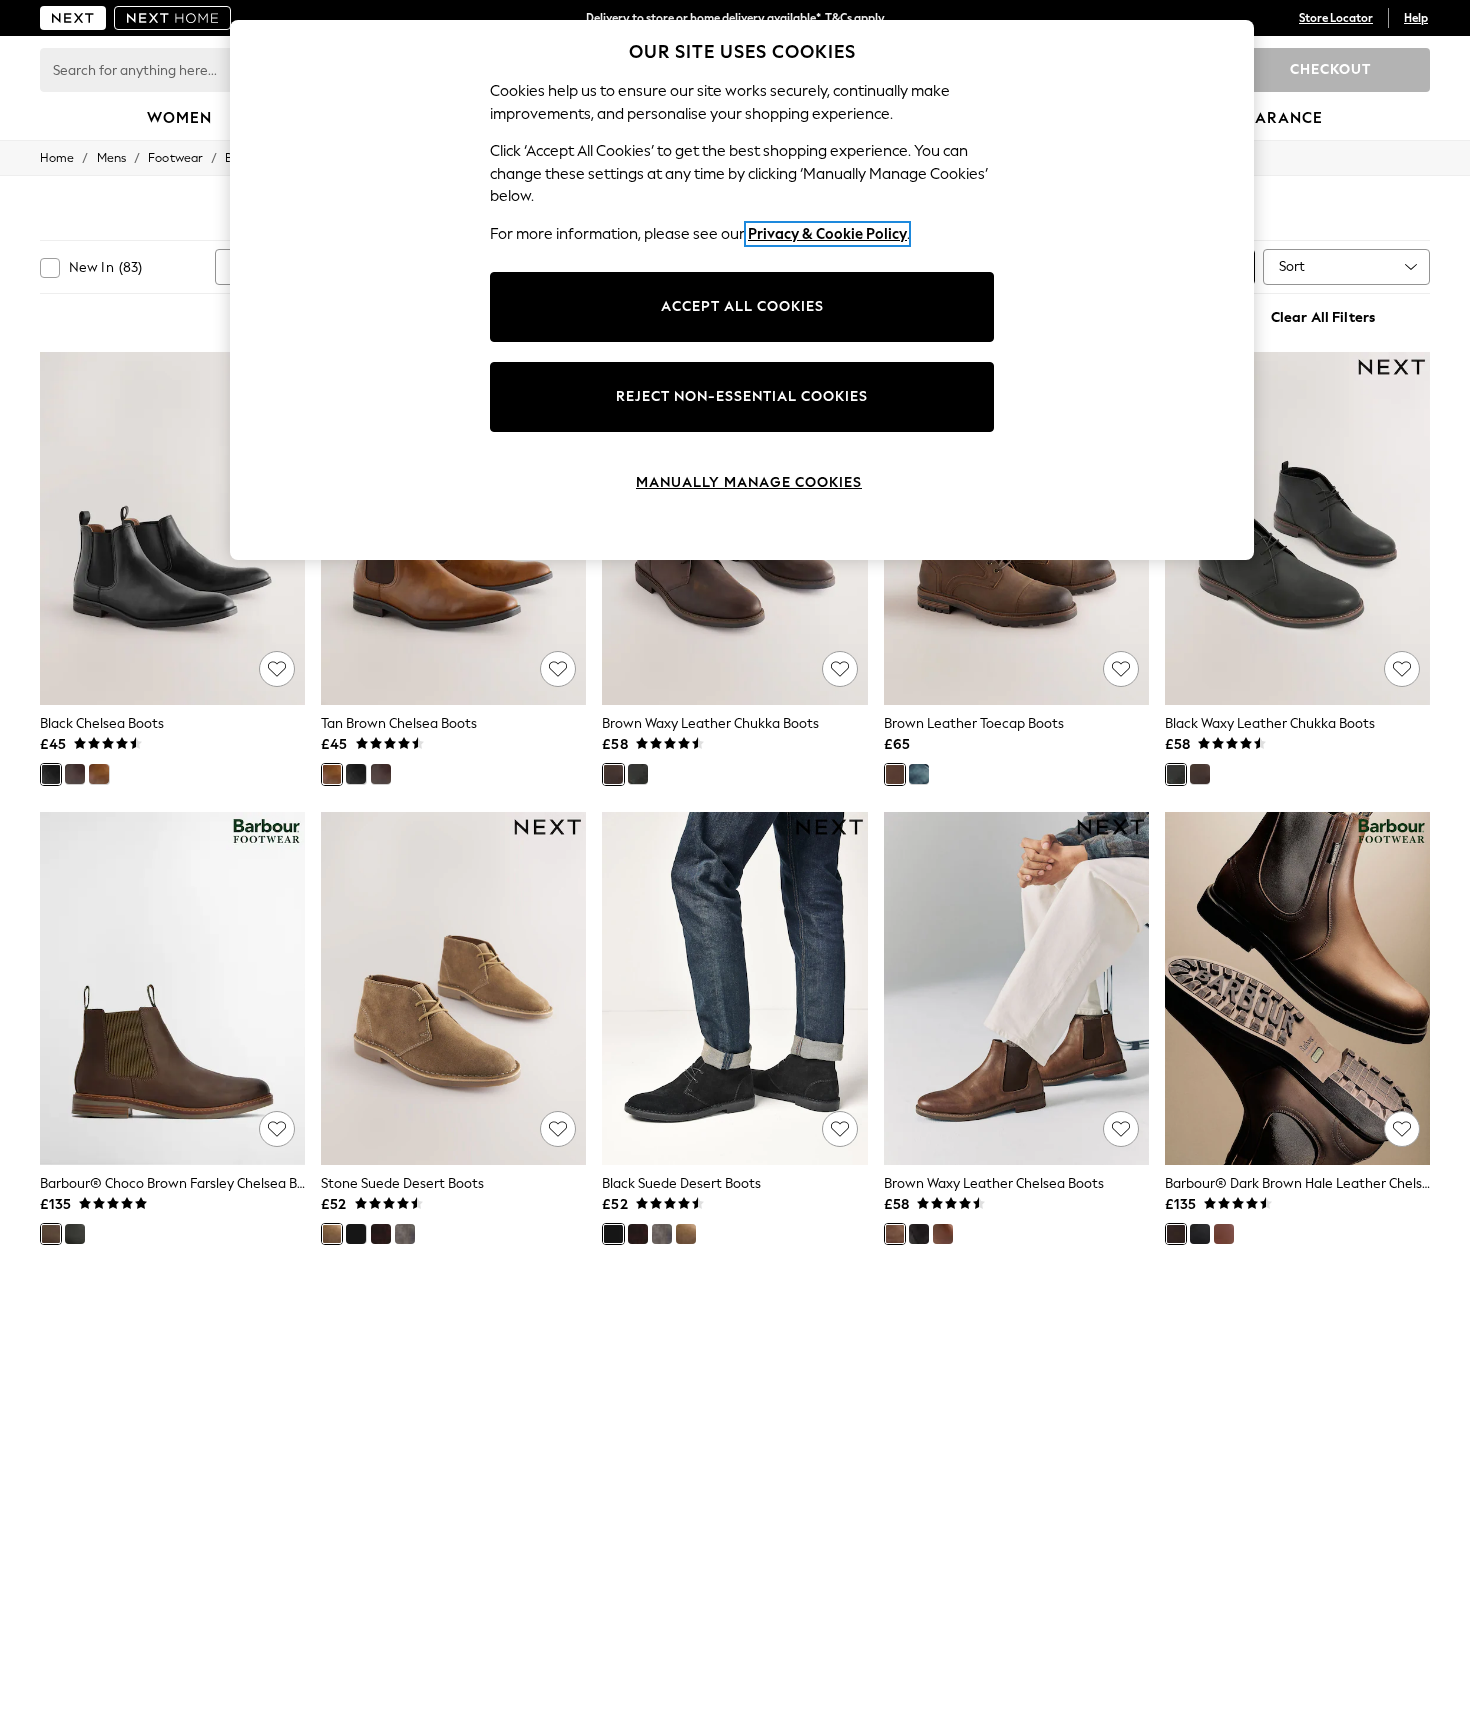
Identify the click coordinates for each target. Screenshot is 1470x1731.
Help (1416, 18)
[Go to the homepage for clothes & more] (73, 18)
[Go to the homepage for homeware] (173, 18)
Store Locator (1336, 18)
